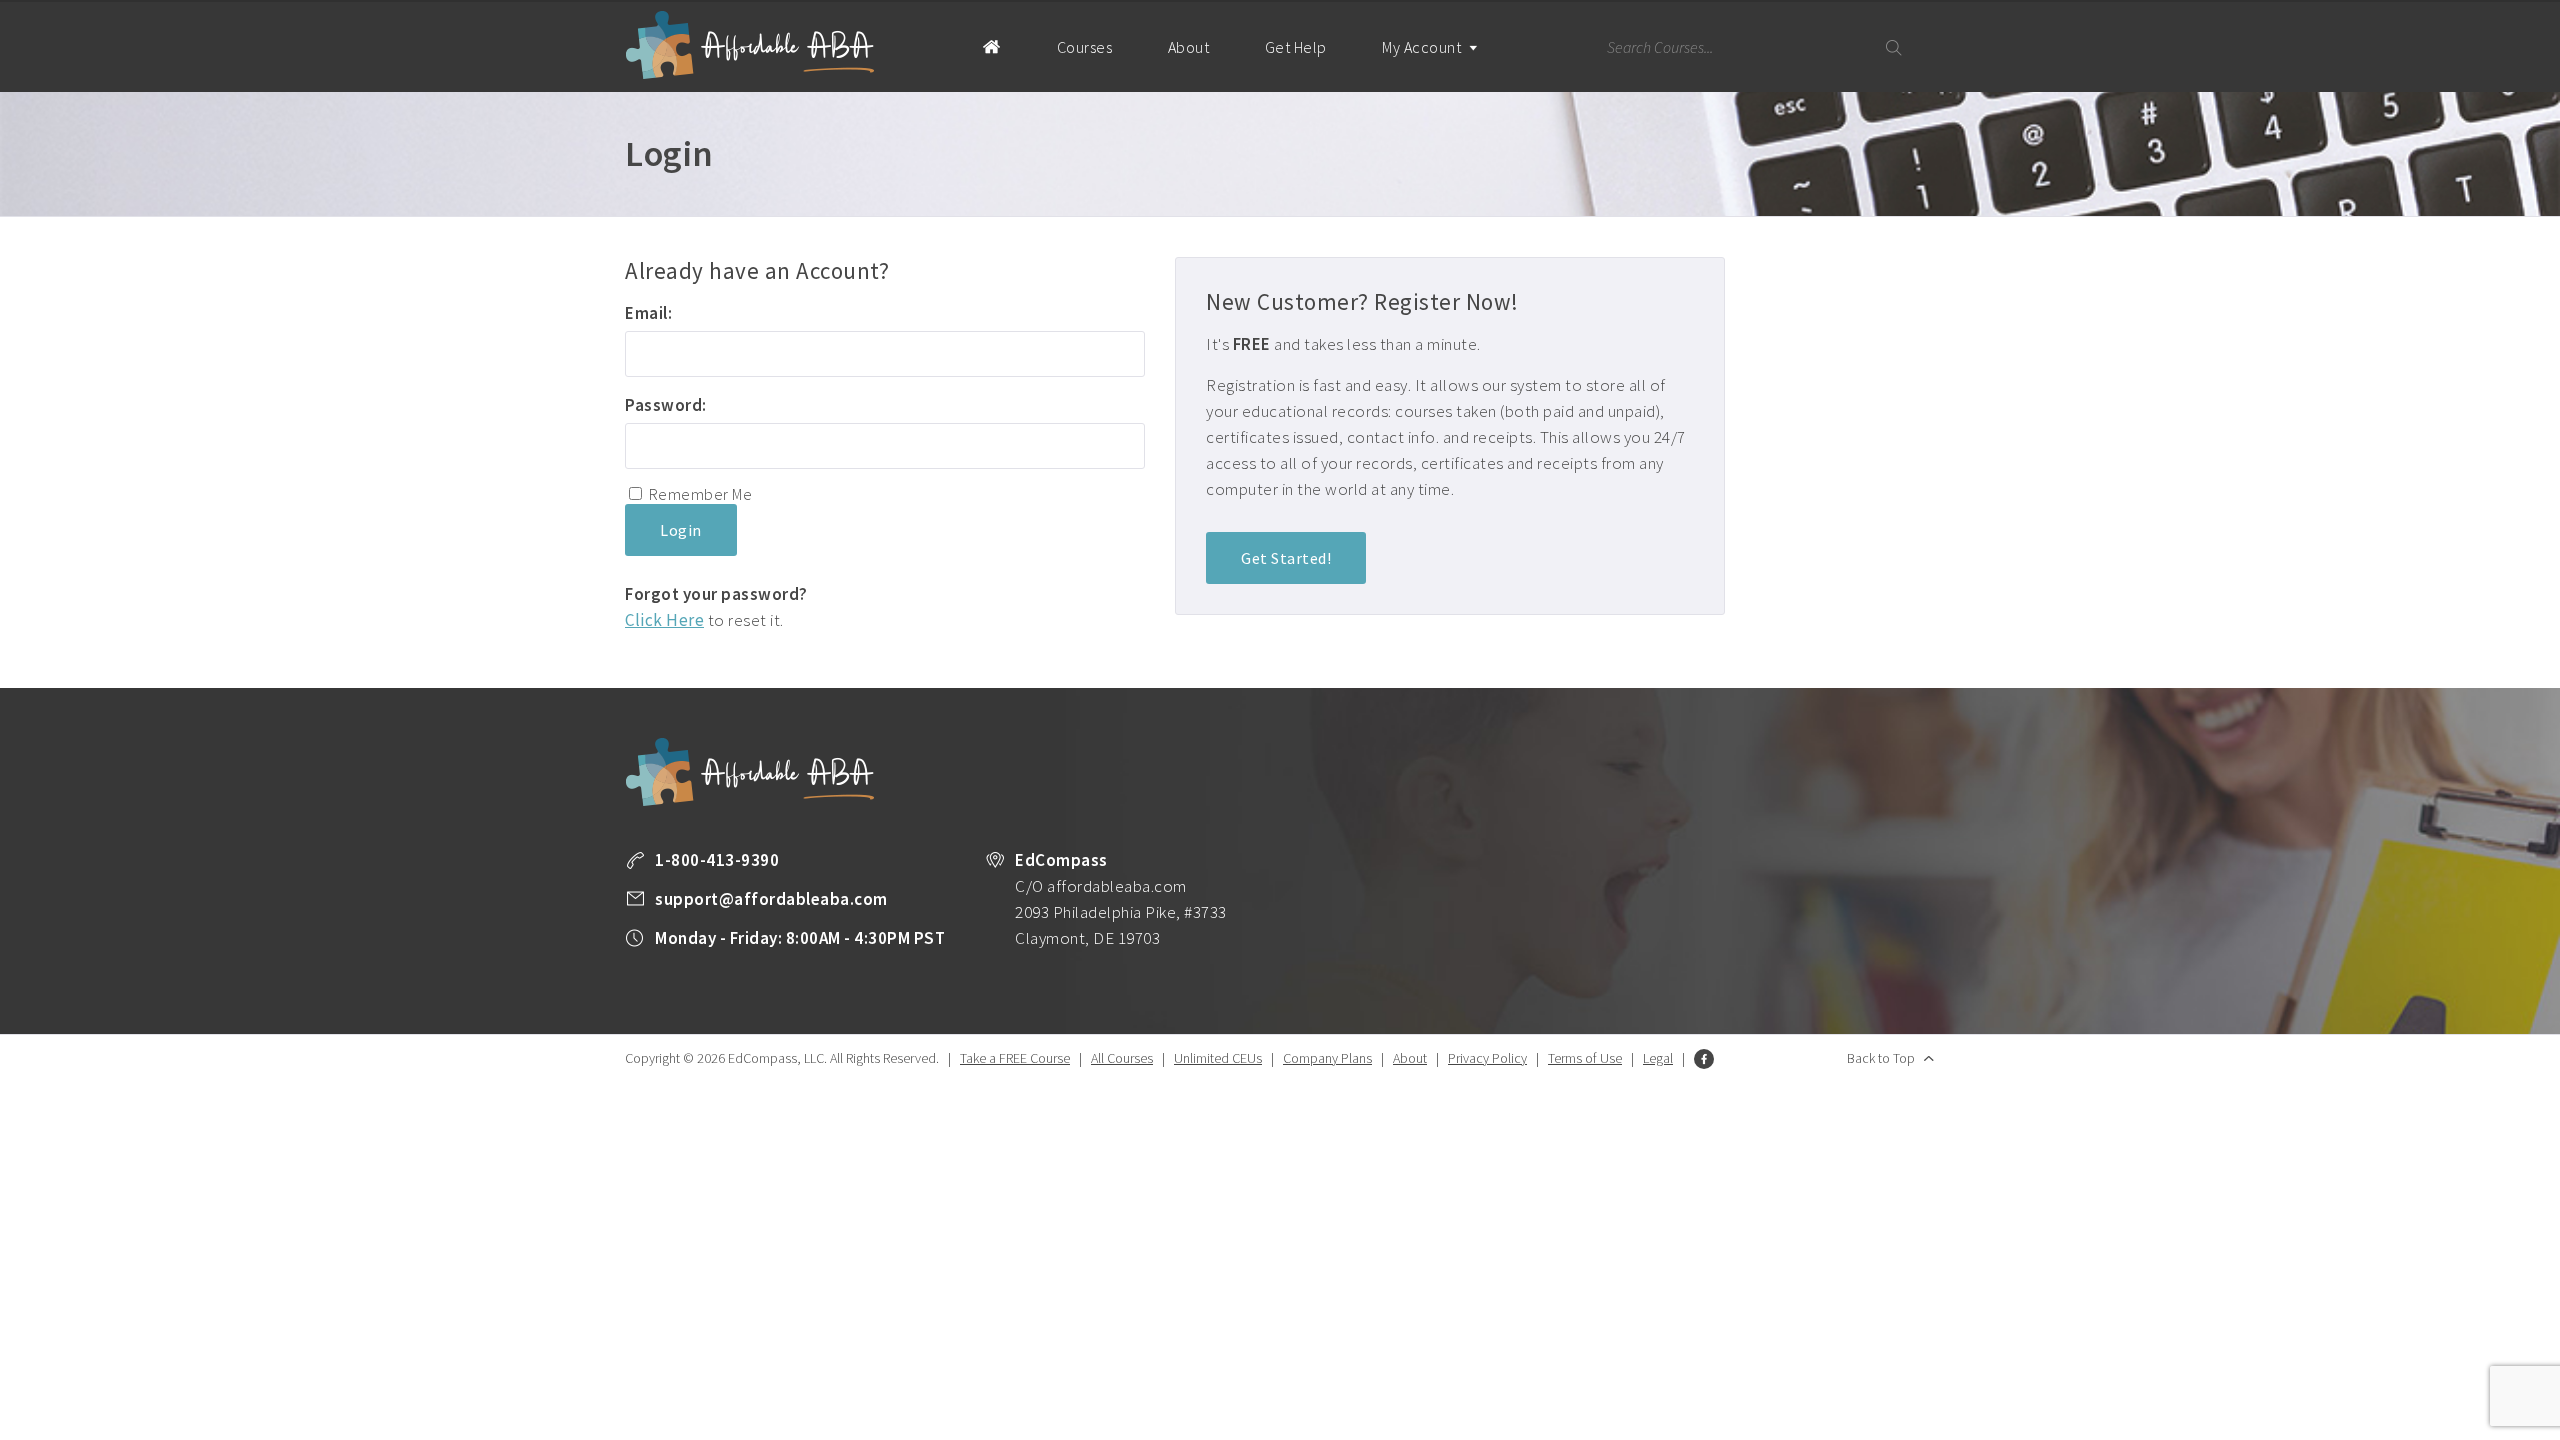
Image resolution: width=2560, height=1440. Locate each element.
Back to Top (1881, 1058)
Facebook (1704, 1059)
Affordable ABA (750, 45)
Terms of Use (1585, 1058)
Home (991, 46)
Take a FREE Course (1015, 1058)
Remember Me (701, 494)
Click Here (664, 620)
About (1189, 47)
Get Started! (1286, 558)
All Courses (1122, 1058)
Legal (1658, 1058)
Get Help (1296, 47)
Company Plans (1327, 1058)
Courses (1085, 47)
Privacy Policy (1487, 1058)
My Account (1423, 47)
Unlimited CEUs (1218, 1058)
